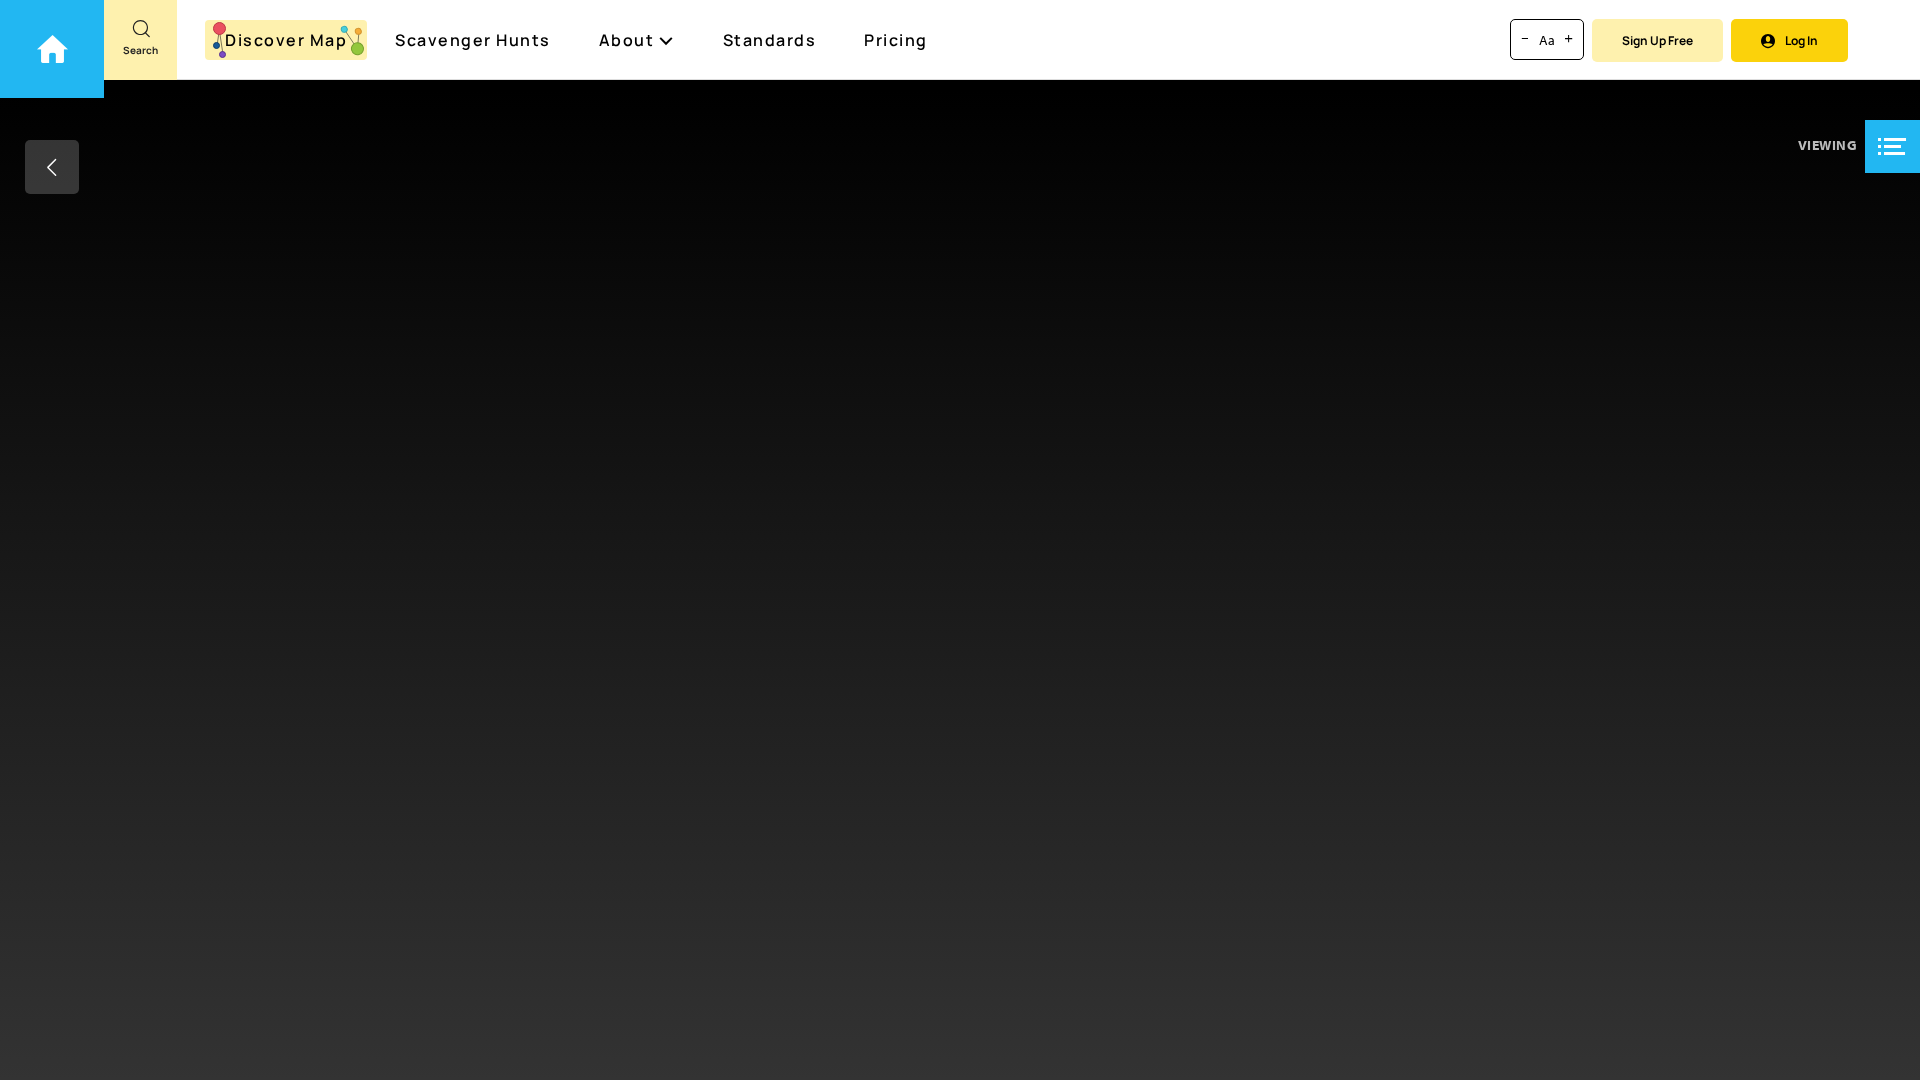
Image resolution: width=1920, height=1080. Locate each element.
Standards (770, 40)
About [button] (627, 40)
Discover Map (286, 40)
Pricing (896, 40)
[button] (1892, 146)
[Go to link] (52, 49)
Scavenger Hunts (473, 40)
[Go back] (52, 167)
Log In (1801, 40)
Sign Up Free (1657, 40)
